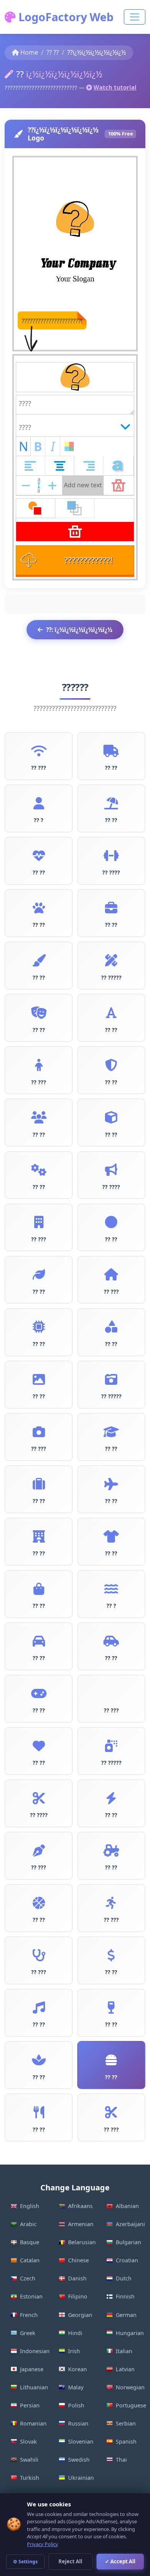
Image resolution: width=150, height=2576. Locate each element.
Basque (30, 2242)
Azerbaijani (130, 2224)
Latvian (125, 2369)
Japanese (32, 2369)
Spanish (126, 2441)
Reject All (70, 2561)
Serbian (126, 2423)
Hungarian (130, 2333)
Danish (77, 2278)
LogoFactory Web (65, 17)
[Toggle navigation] (135, 17)
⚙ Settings (25, 2562)
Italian (124, 2351)
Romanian (33, 2423)
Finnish (125, 2296)
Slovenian (81, 2441)
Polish (76, 2405)
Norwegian (130, 2387)
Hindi (75, 2333)
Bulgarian (128, 2242)
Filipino (78, 2296)
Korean (77, 2369)
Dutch (124, 2278)
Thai (121, 2460)
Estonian (31, 2296)
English (30, 2206)
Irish (74, 2351)
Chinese (78, 2260)
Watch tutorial (115, 87)
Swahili (29, 2460)
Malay (76, 2387)
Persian (30, 2405)
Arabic (28, 2224)
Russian (78, 2423)
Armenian (81, 2224)
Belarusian (82, 2242)
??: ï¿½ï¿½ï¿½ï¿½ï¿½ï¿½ (79, 630)
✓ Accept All (120, 2561)
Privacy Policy (42, 2544)
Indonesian (35, 2351)
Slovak (28, 2441)
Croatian (127, 2260)
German (126, 2315)
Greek (28, 2333)
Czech (28, 2278)
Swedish (79, 2460)
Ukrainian (81, 2478)
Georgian (80, 2315)
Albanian (127, 2206)
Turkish (30, 2478)
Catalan (30, 2260)
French (29, 2315)
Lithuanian (34, 2387)
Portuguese (131, 2405)
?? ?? (53, 52)
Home (29, 52)
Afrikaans (80, 2206)
